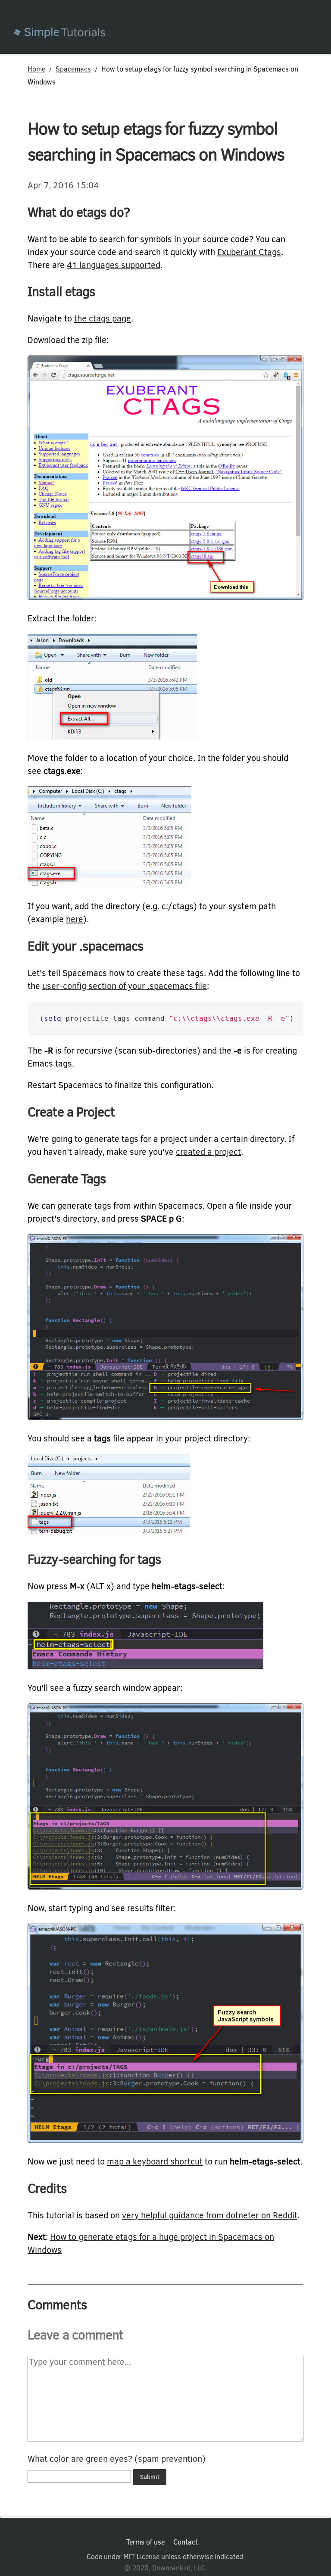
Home (36, 69)
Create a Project (71, 1112)
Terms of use (145, 2542)
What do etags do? (79, 212)
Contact (186, 2542)
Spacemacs (73, 69)
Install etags (61, 292)
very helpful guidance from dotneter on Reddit (210, 2216)
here (75, 919)
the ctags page (103, 319)
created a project (208, 1152)
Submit (150, 2477)
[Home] (172, 34)
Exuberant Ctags (249, 252)
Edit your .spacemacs (86, 946)
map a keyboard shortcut (155, 2162)
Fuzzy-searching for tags (94, 1559)
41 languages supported (114, 265)
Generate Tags (67, 1179)
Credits (47, 2189)
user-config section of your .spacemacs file (125, 986)
